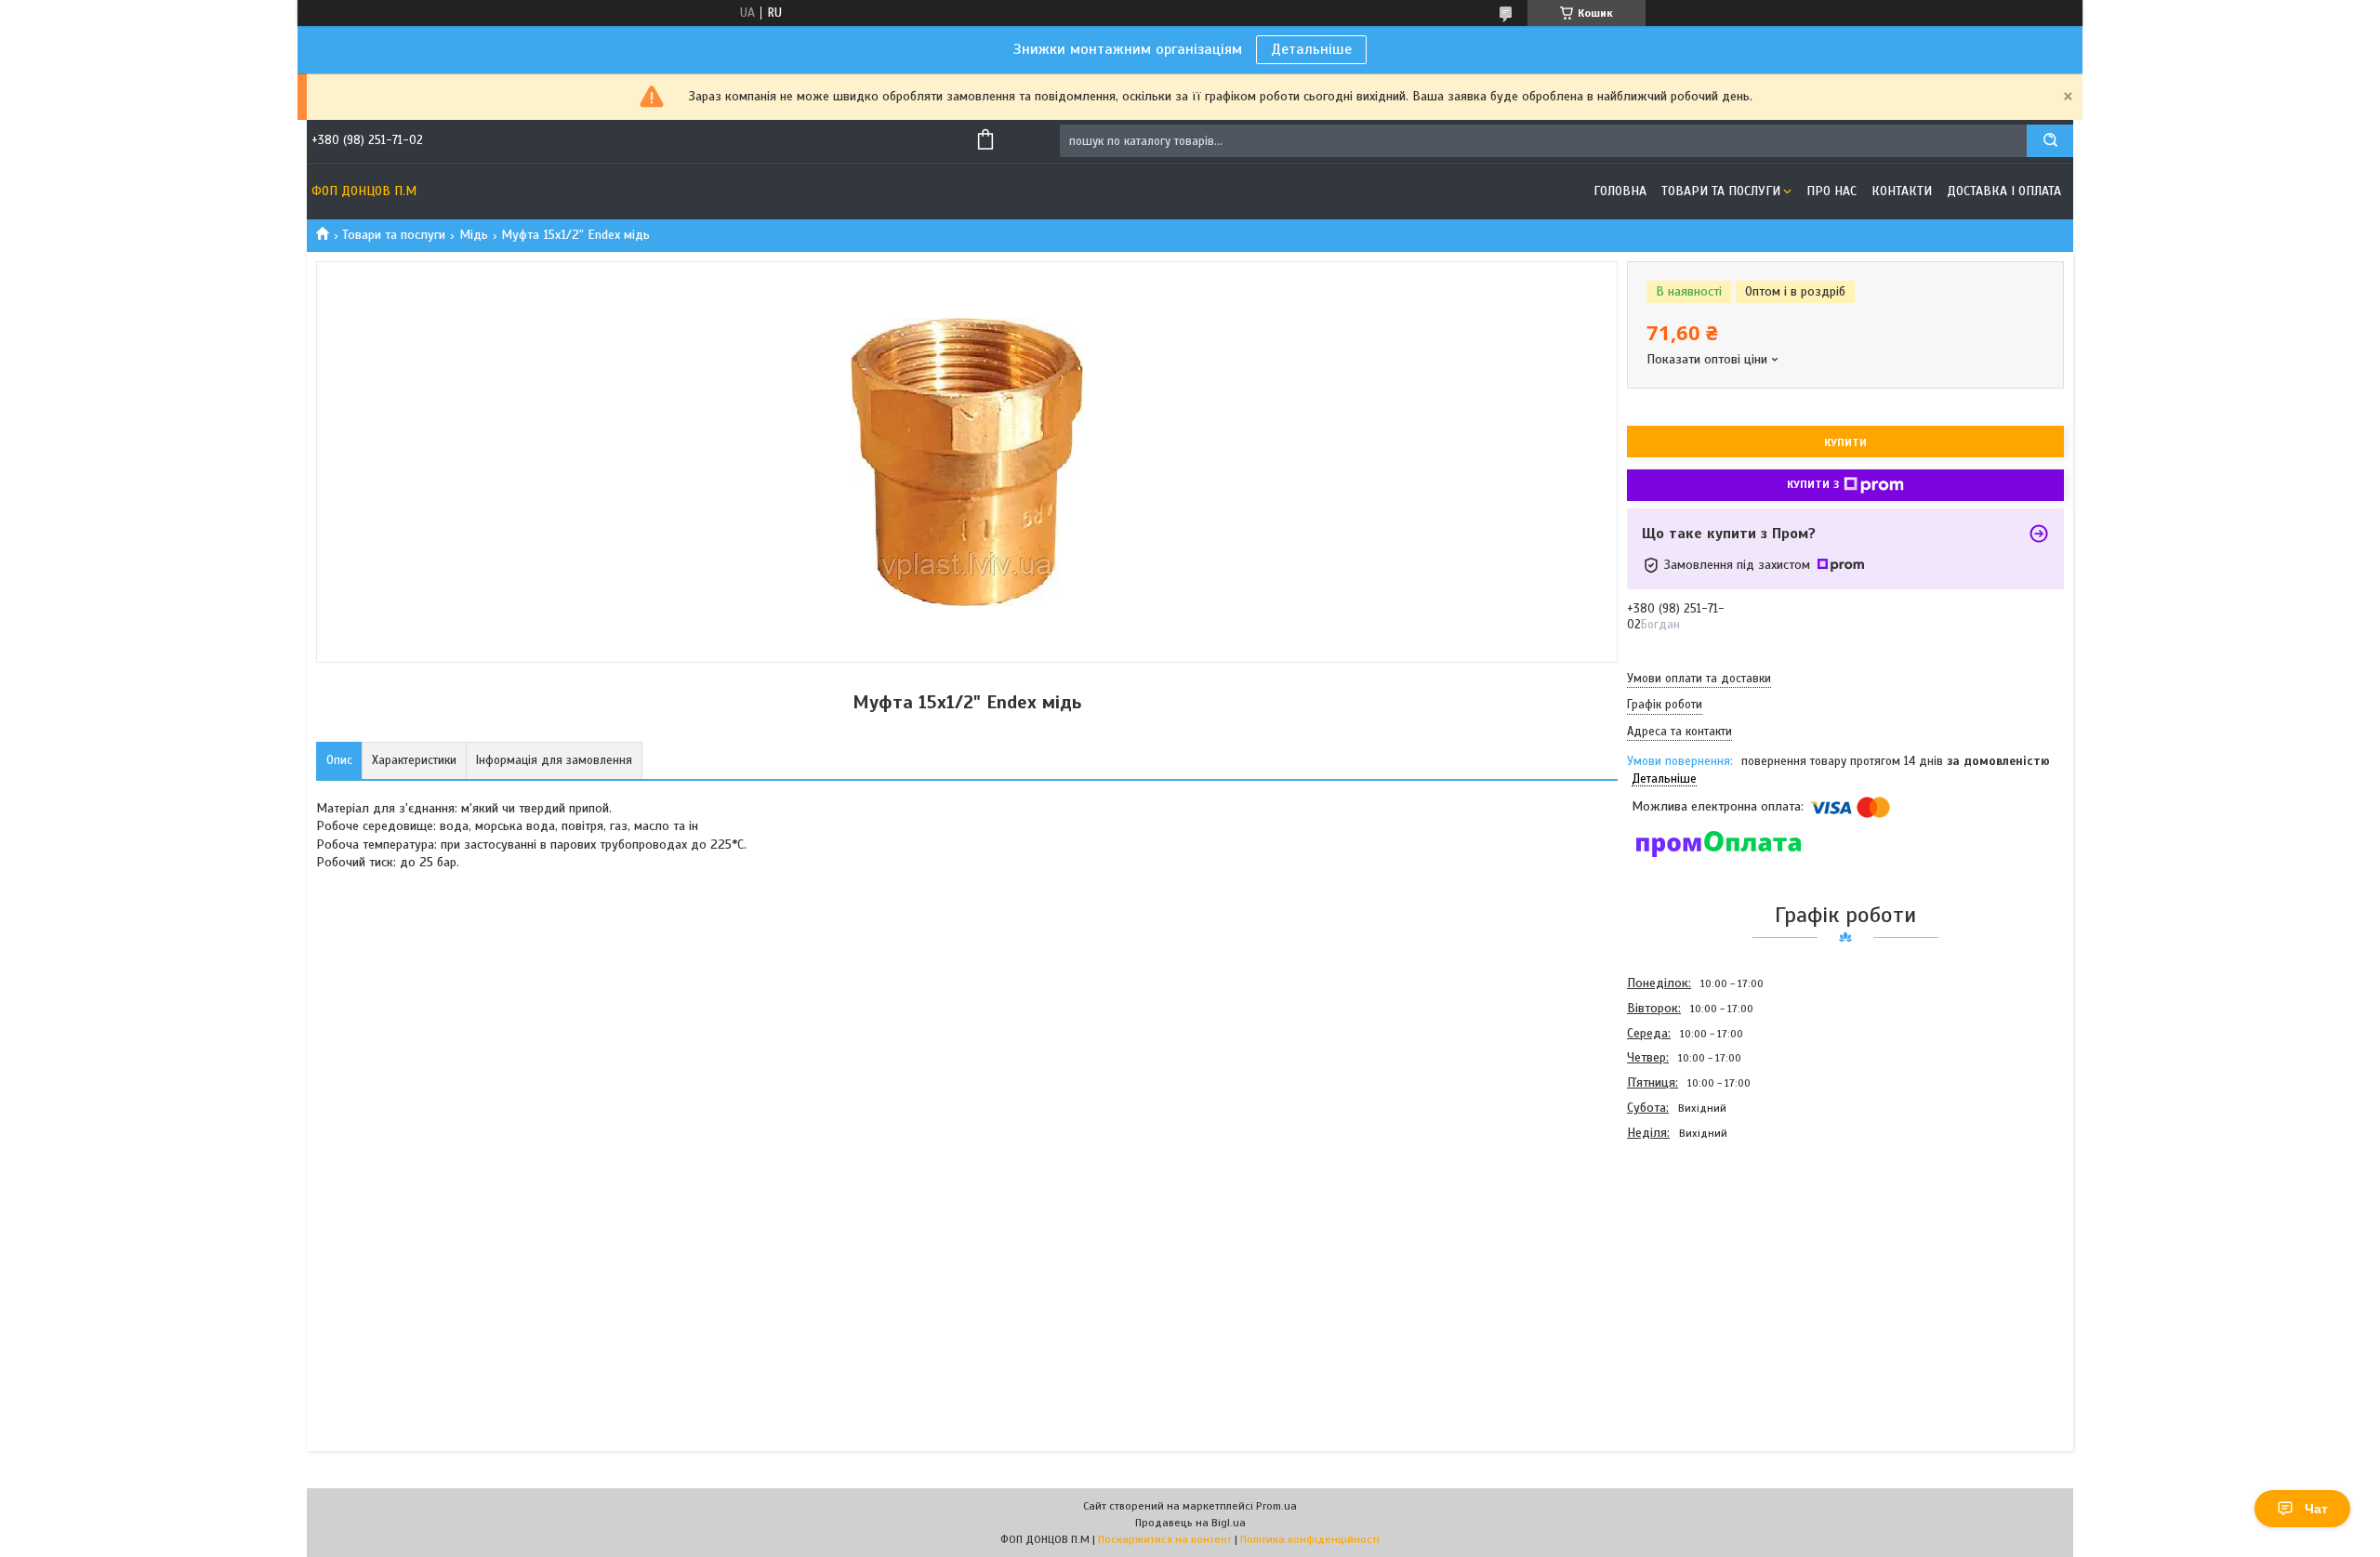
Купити (1845, 442)
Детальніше (1311, 49)
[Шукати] (2050, 141)
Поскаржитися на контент (1165, 1539)
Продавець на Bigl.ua (1190, 1523)
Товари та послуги (1721, 191)
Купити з (1813, 484)
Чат (2316, 1509)
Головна (1620, 191)
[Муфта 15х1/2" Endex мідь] (1693, 1246)
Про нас (1831, 191)
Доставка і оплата (2004, 191)
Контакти (1902, 191)
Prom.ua (1276, 1506)
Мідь (474, 235)
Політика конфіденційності (1310, 1539)
